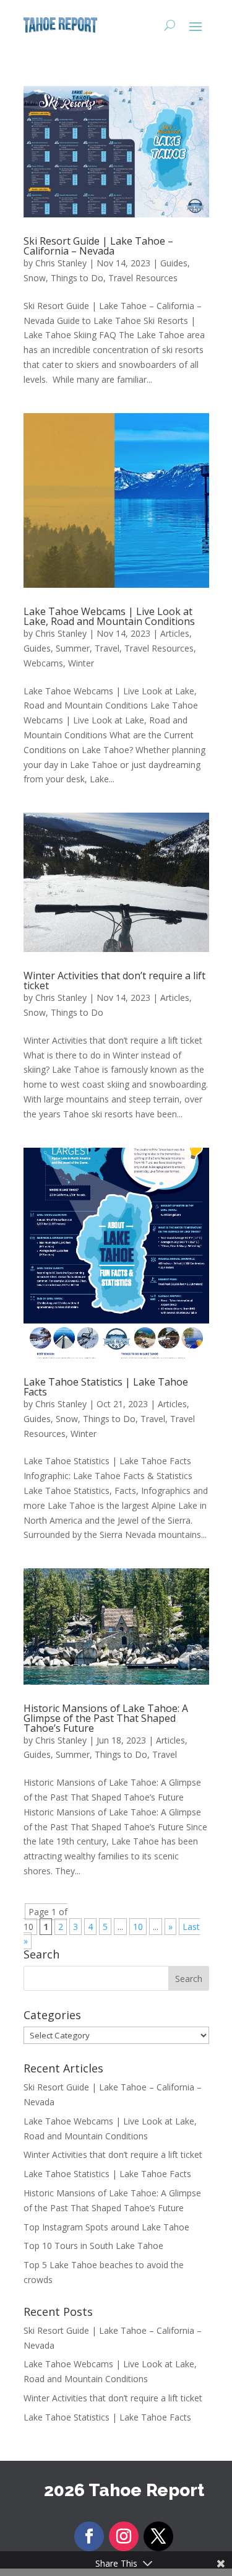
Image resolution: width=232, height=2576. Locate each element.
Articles (175, 633)
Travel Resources (143, 278)
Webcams (43, 663)
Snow (35, 278)
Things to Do (77, 278)
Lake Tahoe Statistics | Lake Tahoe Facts (106, 1387)
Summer (73, 648)
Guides (174, 263)
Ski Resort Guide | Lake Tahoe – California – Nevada (98, 246)
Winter (81, 663)
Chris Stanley (61, 263)
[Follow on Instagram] (124, 2536)
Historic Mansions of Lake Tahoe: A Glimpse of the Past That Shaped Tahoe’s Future (106, 1718)
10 (138, 1927)
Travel (107, 648)
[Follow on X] (158, 2536)
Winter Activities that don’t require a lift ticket (114, 980)
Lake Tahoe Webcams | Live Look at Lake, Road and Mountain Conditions (109, 616)
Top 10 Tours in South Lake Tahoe (93, 2246)
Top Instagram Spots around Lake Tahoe (106, 2227)
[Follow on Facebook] (89, 2536)
